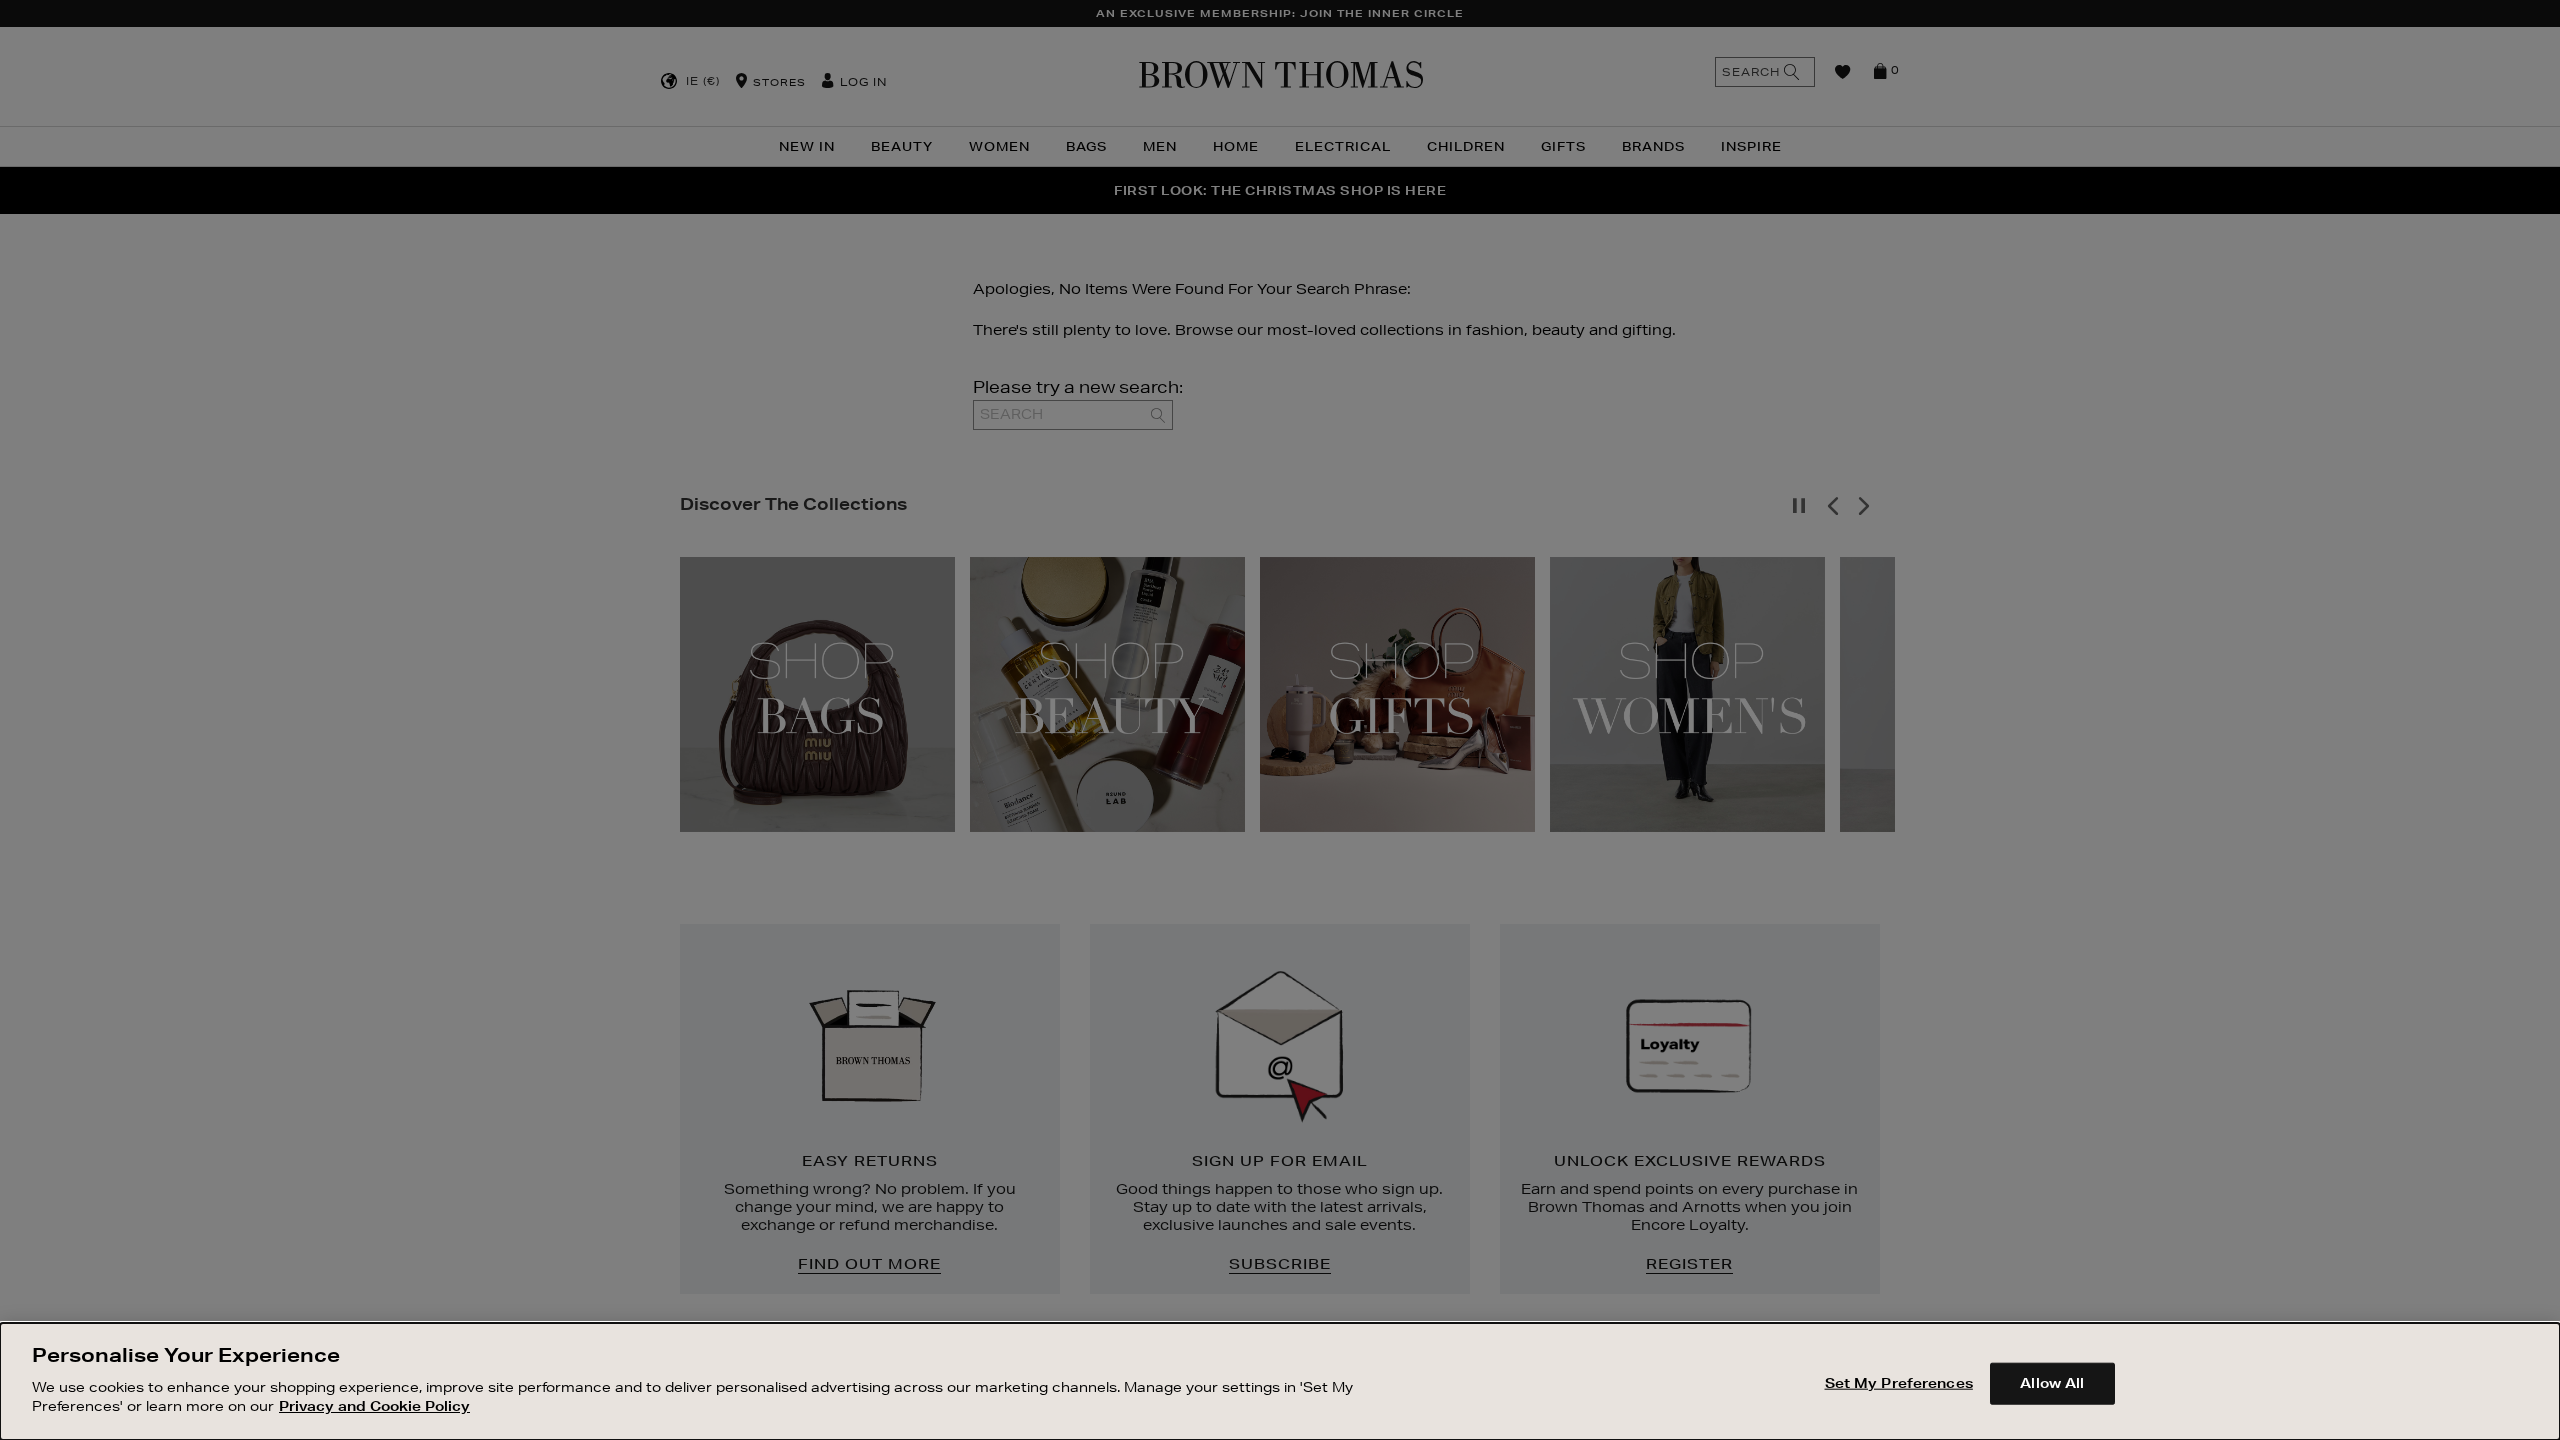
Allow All (2052, 1382)
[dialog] (1280, 1381)
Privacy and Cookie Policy (374, 1406)
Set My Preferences (1899, 1382)
